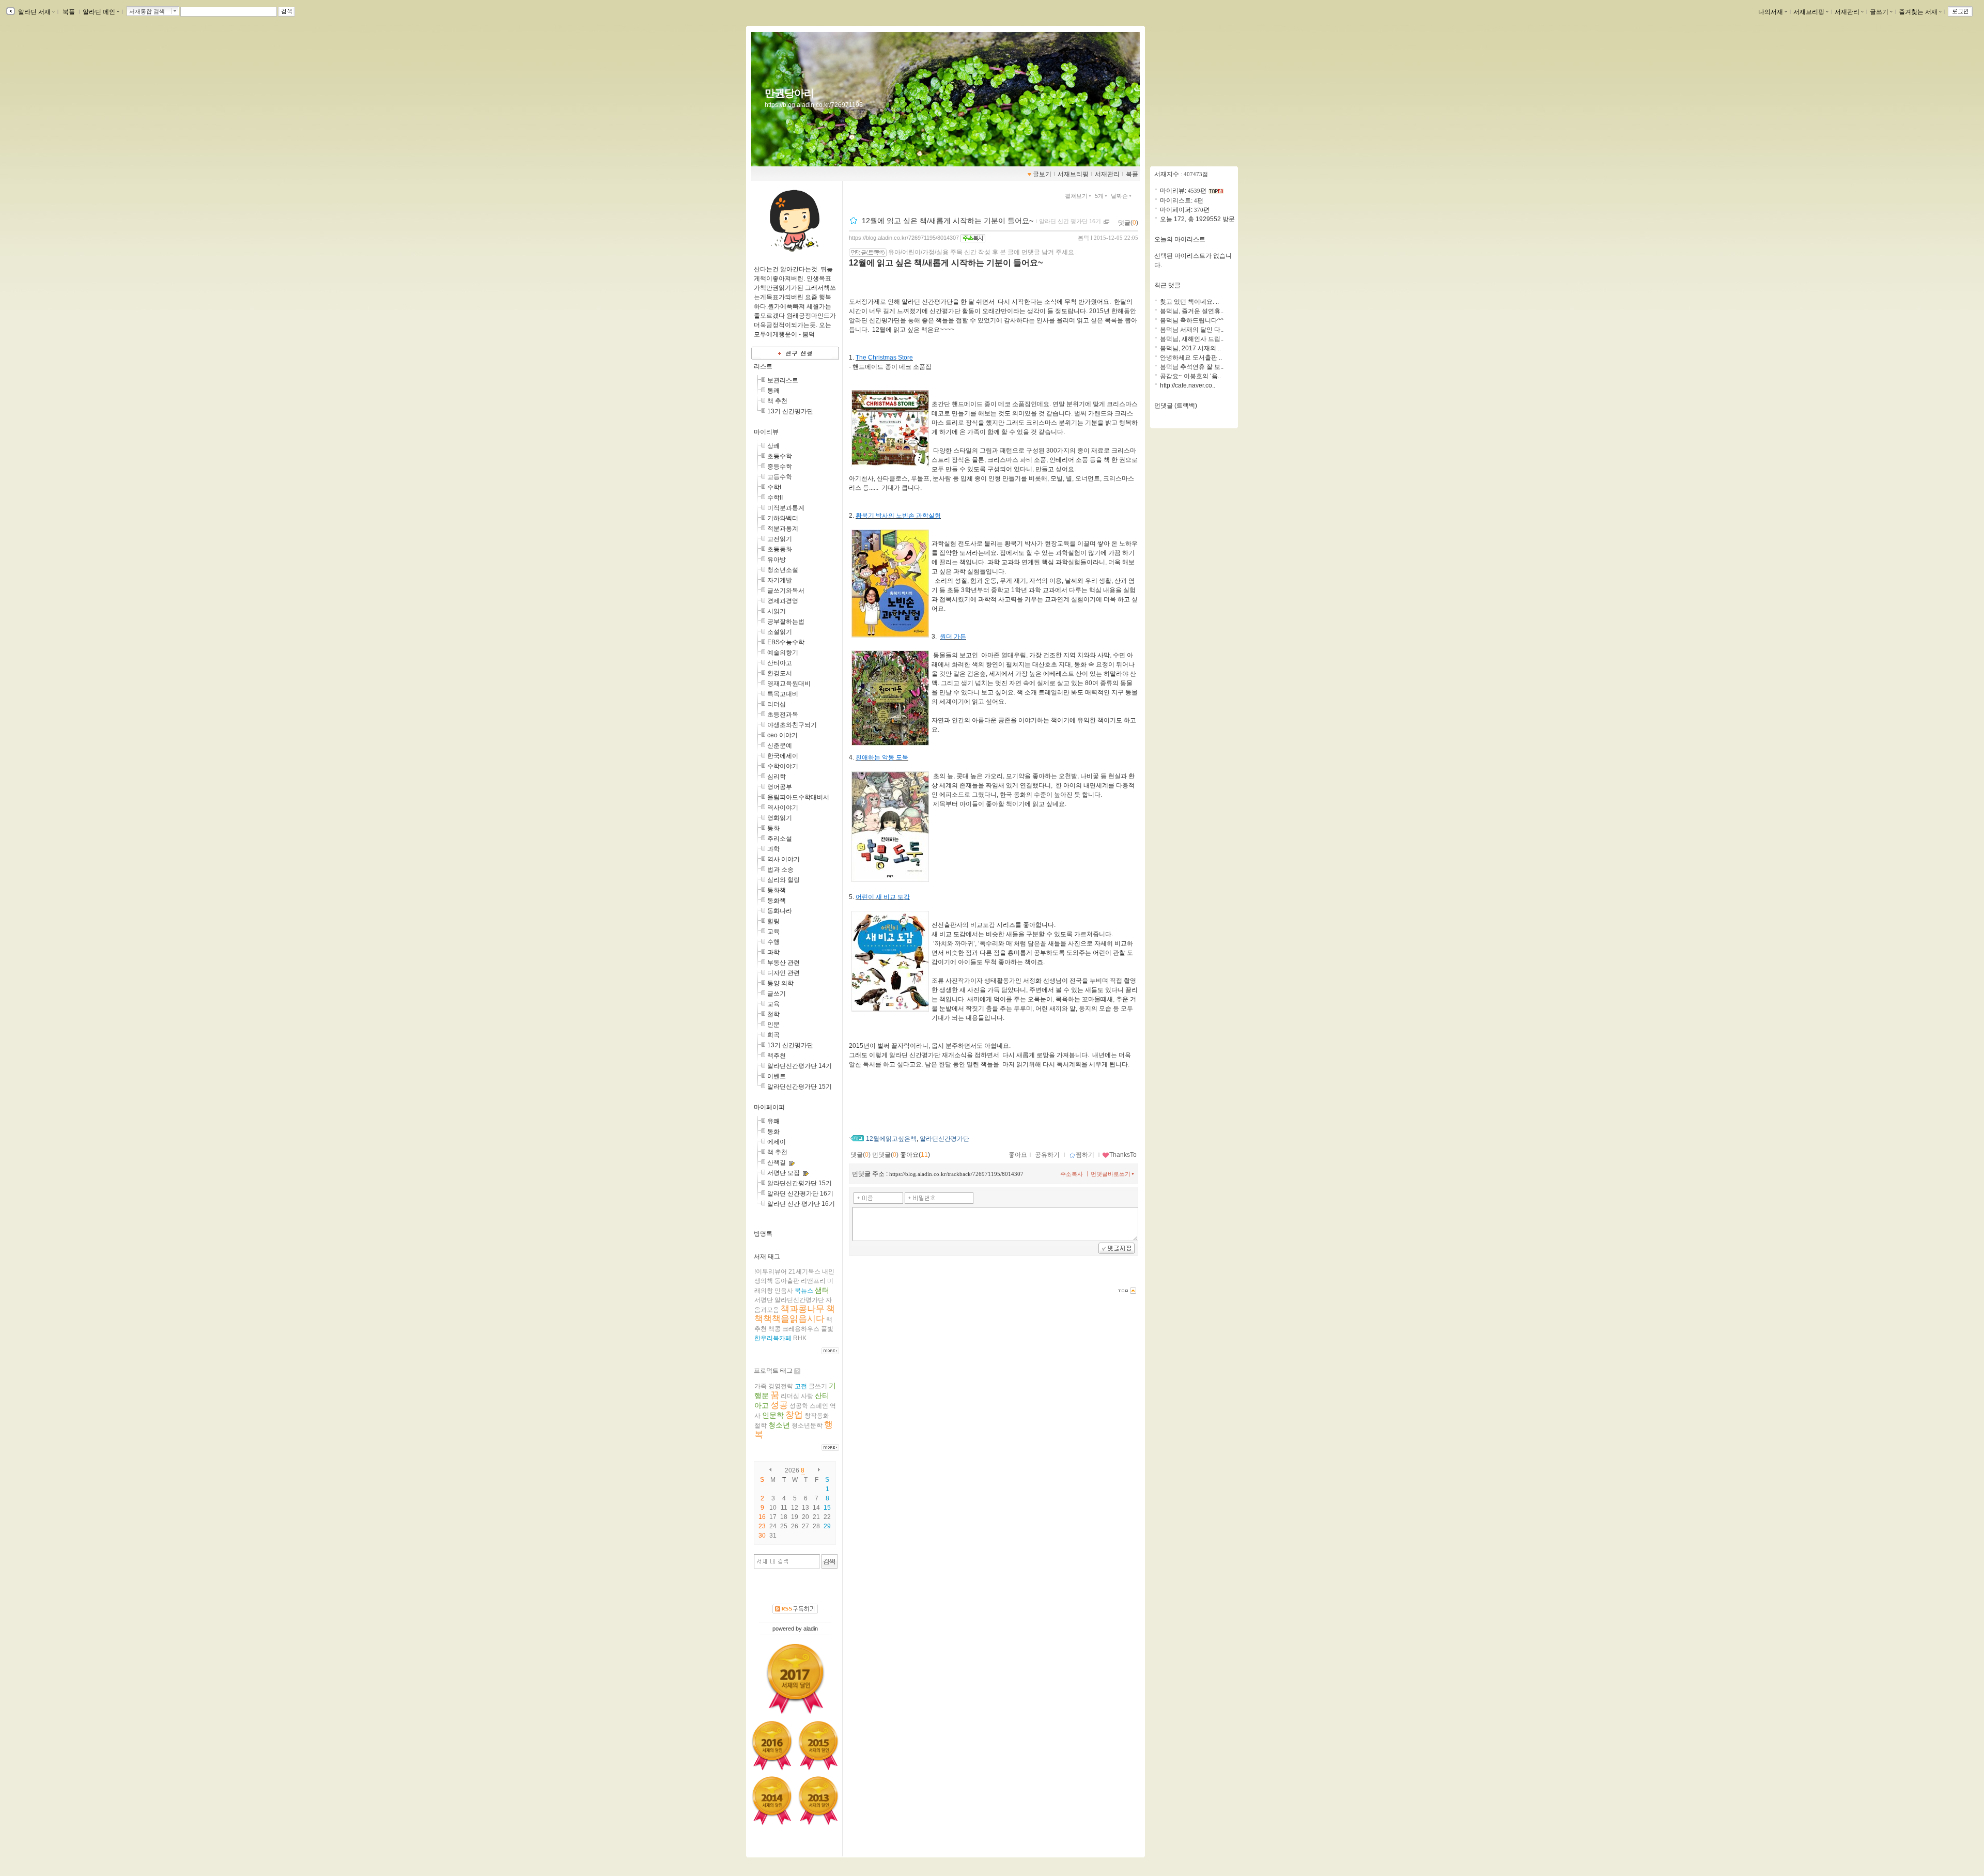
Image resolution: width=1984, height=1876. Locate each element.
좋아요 (1018, 1155)
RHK (800, 1338)
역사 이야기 (784, 859)
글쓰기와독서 (786, 591)
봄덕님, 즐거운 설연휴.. (1192, 311)
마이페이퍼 (769, 1107)
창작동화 (817, 1416)
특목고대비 (783, 694)
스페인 (819, 1406)
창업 (794, 1415)
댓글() (1128, 223)
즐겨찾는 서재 (1918, 12)
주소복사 (1072, 1174)
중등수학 (780, 467)
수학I (774, 487)
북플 (69, 12)
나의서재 (1771, 12)
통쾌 (773, 391)
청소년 (779, 1425)
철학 (773, 1014)
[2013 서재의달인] (818, 1801)
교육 (773, 932)
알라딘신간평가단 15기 (800, 1087)
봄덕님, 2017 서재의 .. (1190, 348)
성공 (779, 1405)
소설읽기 (780, 632)
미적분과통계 (786, 508)
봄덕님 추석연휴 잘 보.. (1192, 367)
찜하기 (1085, 1155)
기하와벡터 (783, 518)
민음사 (784, 1291)
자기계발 (780, 580)
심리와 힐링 (784, 880)
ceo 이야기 (782, 735)
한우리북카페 (773, 1338)
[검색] (830, 1561)
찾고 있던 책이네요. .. (1189, 302)
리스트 (763, 366)
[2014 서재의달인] (772, 1801)
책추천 (777, 1056)
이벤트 (777, 1076)
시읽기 (777, 611)
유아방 (777, 560)
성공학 (799, 1406)
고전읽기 (780, 539)
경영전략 (781, 1386)
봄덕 (1083, 238)
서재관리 (1847, 12)
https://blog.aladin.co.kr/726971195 (814, 105)
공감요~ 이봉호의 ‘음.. (1190, 376)
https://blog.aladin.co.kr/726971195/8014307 (904, 238)
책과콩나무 (803, 1309)
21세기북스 (804, 1272)
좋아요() (915, 1155)
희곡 (773, 1035)
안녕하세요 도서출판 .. (1191, 358)
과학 (773, 849)
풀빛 (827, 1329)
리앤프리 (813, 1281)
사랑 (807, 1396)
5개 (1099, 196)
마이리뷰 (766, 432)
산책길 (777, 1162)
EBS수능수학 (786, 642)
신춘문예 (780, 746)
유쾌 (773, 1121)
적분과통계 (783, 529)
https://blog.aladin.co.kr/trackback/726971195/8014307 (956, 1174)
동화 (773, 828)
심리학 (777, 777)
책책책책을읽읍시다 (795, 1314)
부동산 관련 (784, 963)
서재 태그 (767, 1257)
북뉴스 (804, 1291)
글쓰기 (1879, 12)
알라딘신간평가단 (799, 1300)
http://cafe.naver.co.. (1188, 385)
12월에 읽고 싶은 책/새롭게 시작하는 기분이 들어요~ (948, 221)
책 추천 (777, 401)
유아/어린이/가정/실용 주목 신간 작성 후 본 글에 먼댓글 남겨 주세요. (982, 252)
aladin (811, 1629)
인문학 (773, 1415)
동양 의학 (780, 983)
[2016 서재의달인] (772, 1745)
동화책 (777, 890)
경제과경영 (783, 601)
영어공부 (780, 787)
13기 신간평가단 (790, 411)
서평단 (764, 1300)
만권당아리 (789, 93)
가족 (761, 1386)
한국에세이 (783, 756)
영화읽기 (780, 818)
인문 (773, 1025)
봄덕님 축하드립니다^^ (1192, 320)
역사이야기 (783, 808)
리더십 (777, 704)
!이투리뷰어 (771, 1272)
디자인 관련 (784, 973)
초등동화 (780, 549)
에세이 (777, 1142)
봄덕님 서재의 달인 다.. (1192, 330)
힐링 (773, 921)
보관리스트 (783, 380)
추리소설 (780, 839)
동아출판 (787, 1281)
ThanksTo (1123, 1155)
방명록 (763, 1234)
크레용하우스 (801, 1329)
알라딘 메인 (99, 12)
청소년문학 (807, 1425)
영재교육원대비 (789, 684)
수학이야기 (783, 766)
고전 (801, 1386)
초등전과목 (783, 715)
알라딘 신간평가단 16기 (800, 1193)
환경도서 (780, 673)
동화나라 (780, 911)
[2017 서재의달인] (795, 1679)
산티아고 (780, 663)
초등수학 (780, 456)
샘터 (822, 1290)
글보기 (1042, 174)
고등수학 (780, 477)
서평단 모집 (784, 1173)
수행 (773, 942)
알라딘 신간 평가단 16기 (801, 1204)
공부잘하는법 (786, 622)
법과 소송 (780, 870)
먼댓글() (885, 1155)
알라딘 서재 (34, 12)
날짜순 (1119, 196)
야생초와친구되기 (792, 725)
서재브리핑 (1809, 12)
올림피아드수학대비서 (798, 797)
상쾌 (773, 446)
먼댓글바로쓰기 (1111, 1174)
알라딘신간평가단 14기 (800, 1066)
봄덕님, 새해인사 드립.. (1192, 339)
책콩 (774, 1329)
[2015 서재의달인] (818, 1745)
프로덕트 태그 (773, 1371)
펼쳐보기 (1076, 196)
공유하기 (1047, 1155)
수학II (775, 498)
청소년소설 (783, 570)
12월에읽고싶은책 (891, 1139)
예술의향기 (783, 653)
